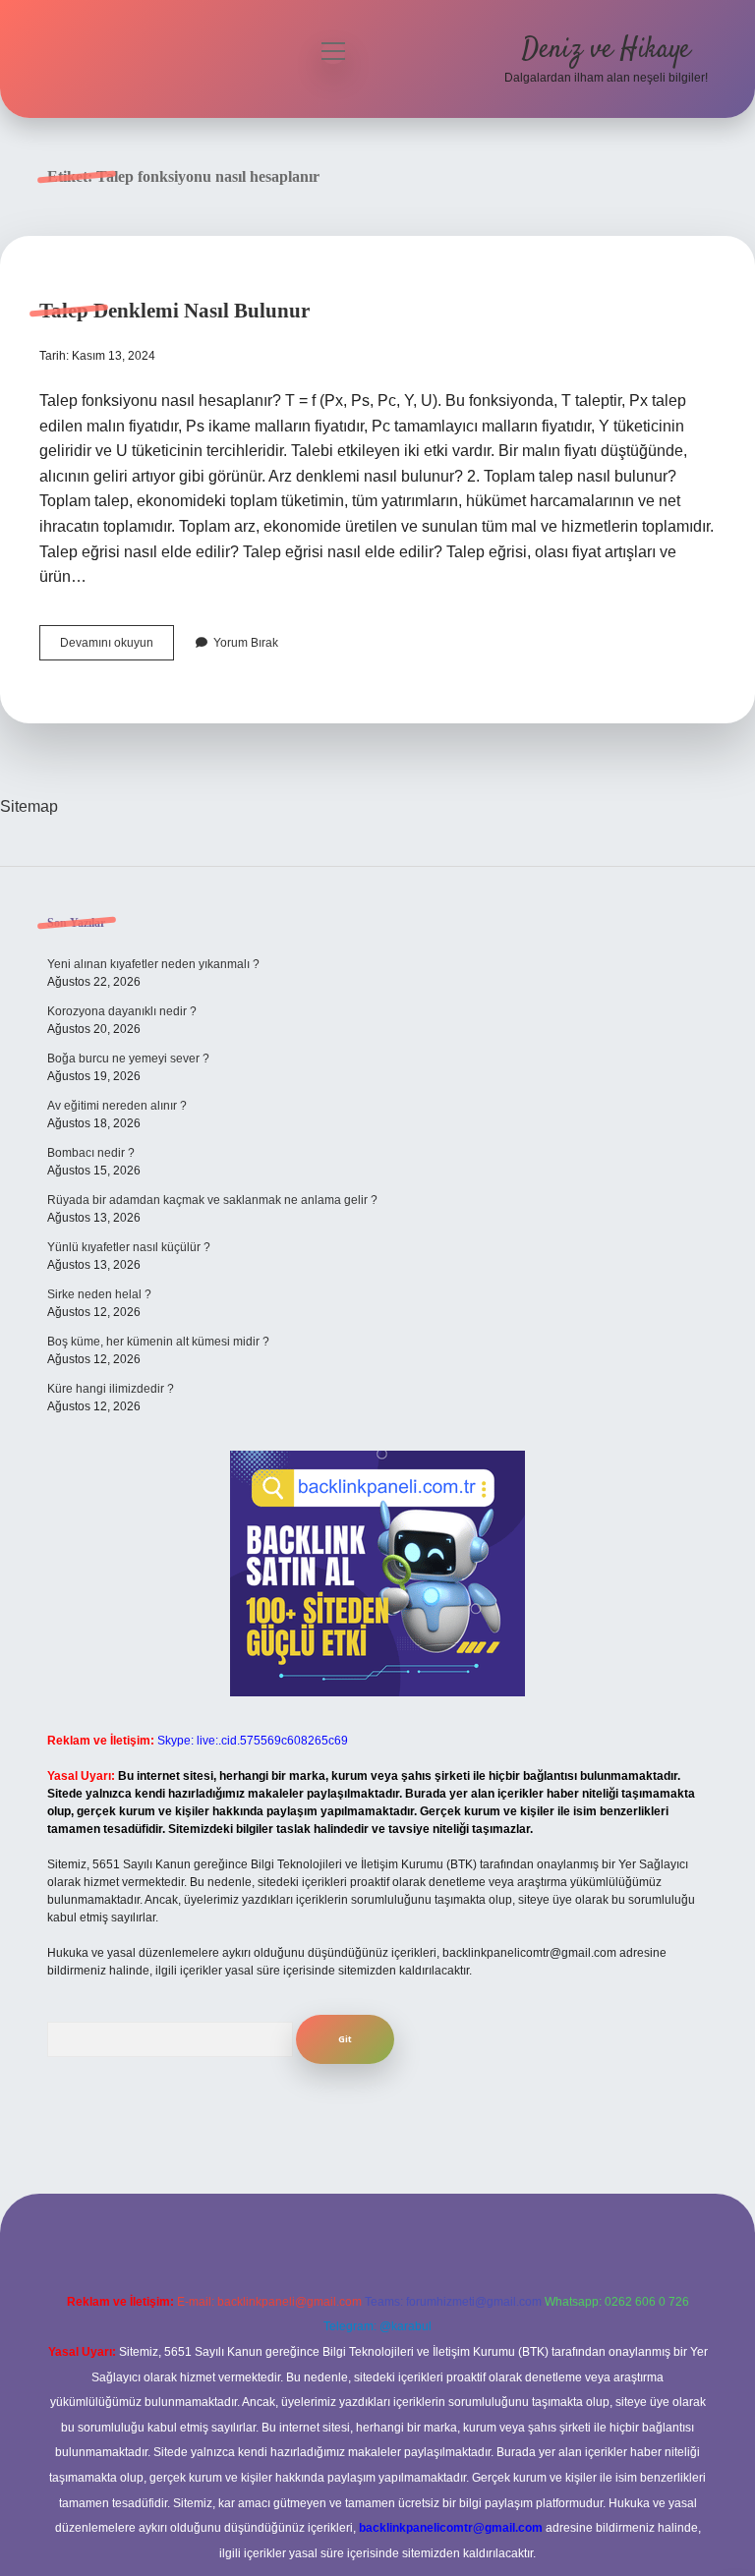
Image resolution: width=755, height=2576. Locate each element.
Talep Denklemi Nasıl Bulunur (174, 311)
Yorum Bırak (246, 643)
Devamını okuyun (117, 648)
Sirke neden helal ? (99, 1294)
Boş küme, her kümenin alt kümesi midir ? (158, 1342)
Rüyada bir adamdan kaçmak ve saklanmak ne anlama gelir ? (212, 1200)
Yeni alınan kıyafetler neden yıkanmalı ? (153, 964)
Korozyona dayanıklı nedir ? (122, 1011)
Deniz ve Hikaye (606, 50)
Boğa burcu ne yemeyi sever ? (128, 1059)
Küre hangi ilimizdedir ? (111, 1389)
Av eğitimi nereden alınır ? (117, 1106)
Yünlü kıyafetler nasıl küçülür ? (129, 1247)
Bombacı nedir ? (91, 1153)
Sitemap (29, 806)
